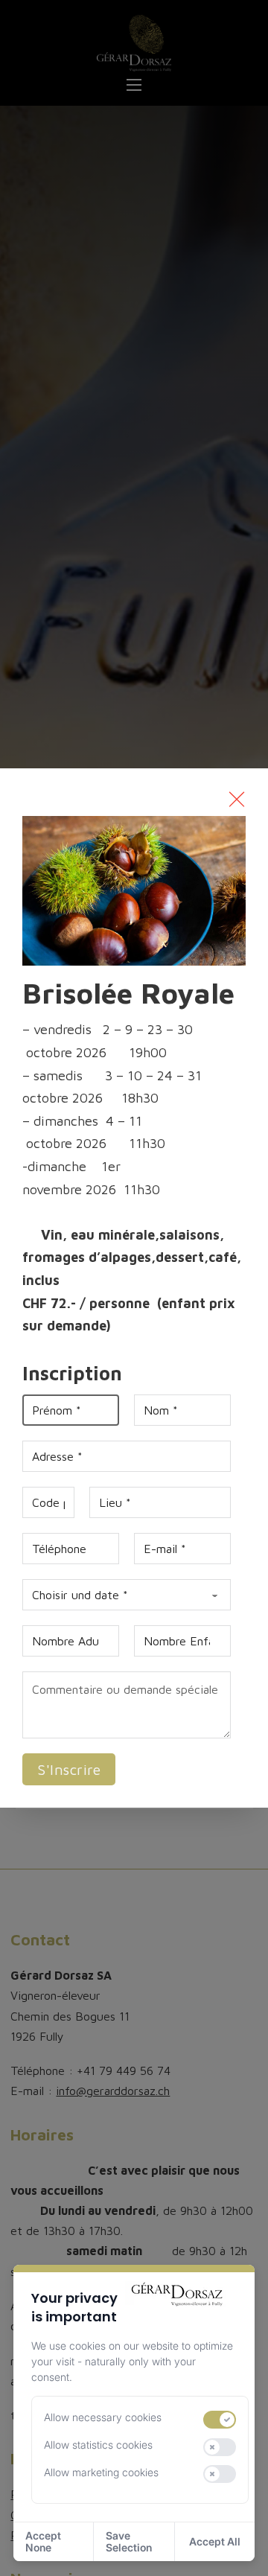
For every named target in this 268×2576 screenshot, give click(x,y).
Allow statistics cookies (98, 2445)
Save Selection (129, 2541)
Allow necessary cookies (103, 2417)
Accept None (43, 2541)
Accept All (215, 2541)
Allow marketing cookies (101, 2472)
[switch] (220, 2420)
